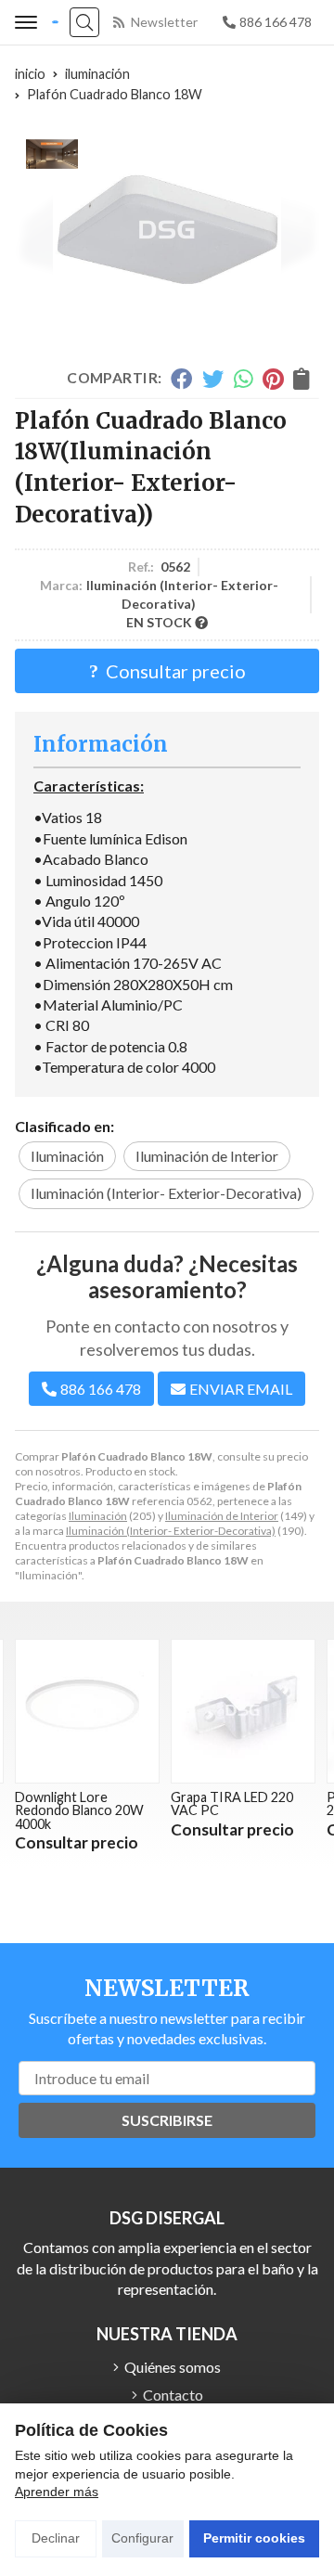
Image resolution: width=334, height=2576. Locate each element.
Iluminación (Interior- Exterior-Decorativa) (171, 1531)
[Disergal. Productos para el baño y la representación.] (55, 23)
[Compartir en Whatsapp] (244, 379)
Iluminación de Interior (222, 1516)
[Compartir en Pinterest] (273, 379)
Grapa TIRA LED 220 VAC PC (107, 1803)
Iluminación (98, 1516)
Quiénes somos (173, 2367)
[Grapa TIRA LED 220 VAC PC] (118, 1711)
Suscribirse (167, 2120)
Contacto (173, 2395)
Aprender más (57, 2492)
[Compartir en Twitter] (213, 379)
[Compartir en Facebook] (181, 379)
